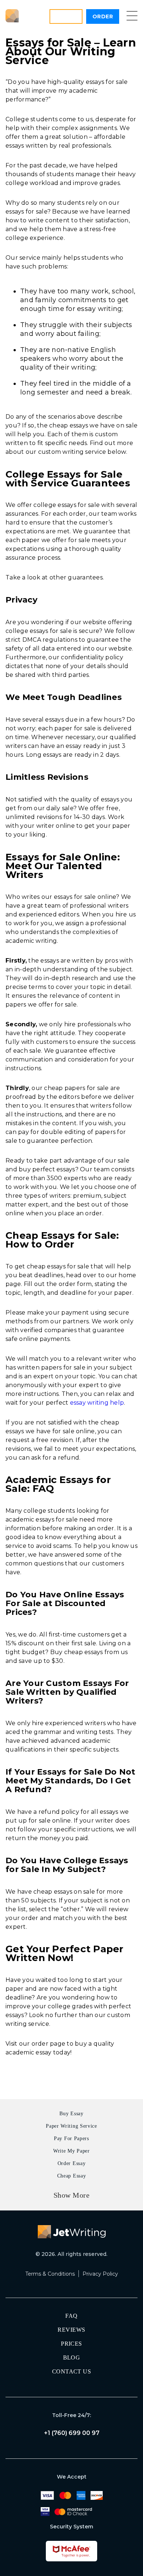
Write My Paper (71, 2151)
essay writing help (97, 1403)
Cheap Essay (72, 2176)
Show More (72, 2195)
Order (103, 16)
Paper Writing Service (71, 2126)
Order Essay (72, 2163)
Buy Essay (71, 2114)
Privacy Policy (100, 2274)
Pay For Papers (71, 2138)
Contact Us (72, 2371)
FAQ (71, 2316)
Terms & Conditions (50, 2274)
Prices (71, 2344)
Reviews (71, 2330)
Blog (72, 2358)
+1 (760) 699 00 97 (72, 2433)
